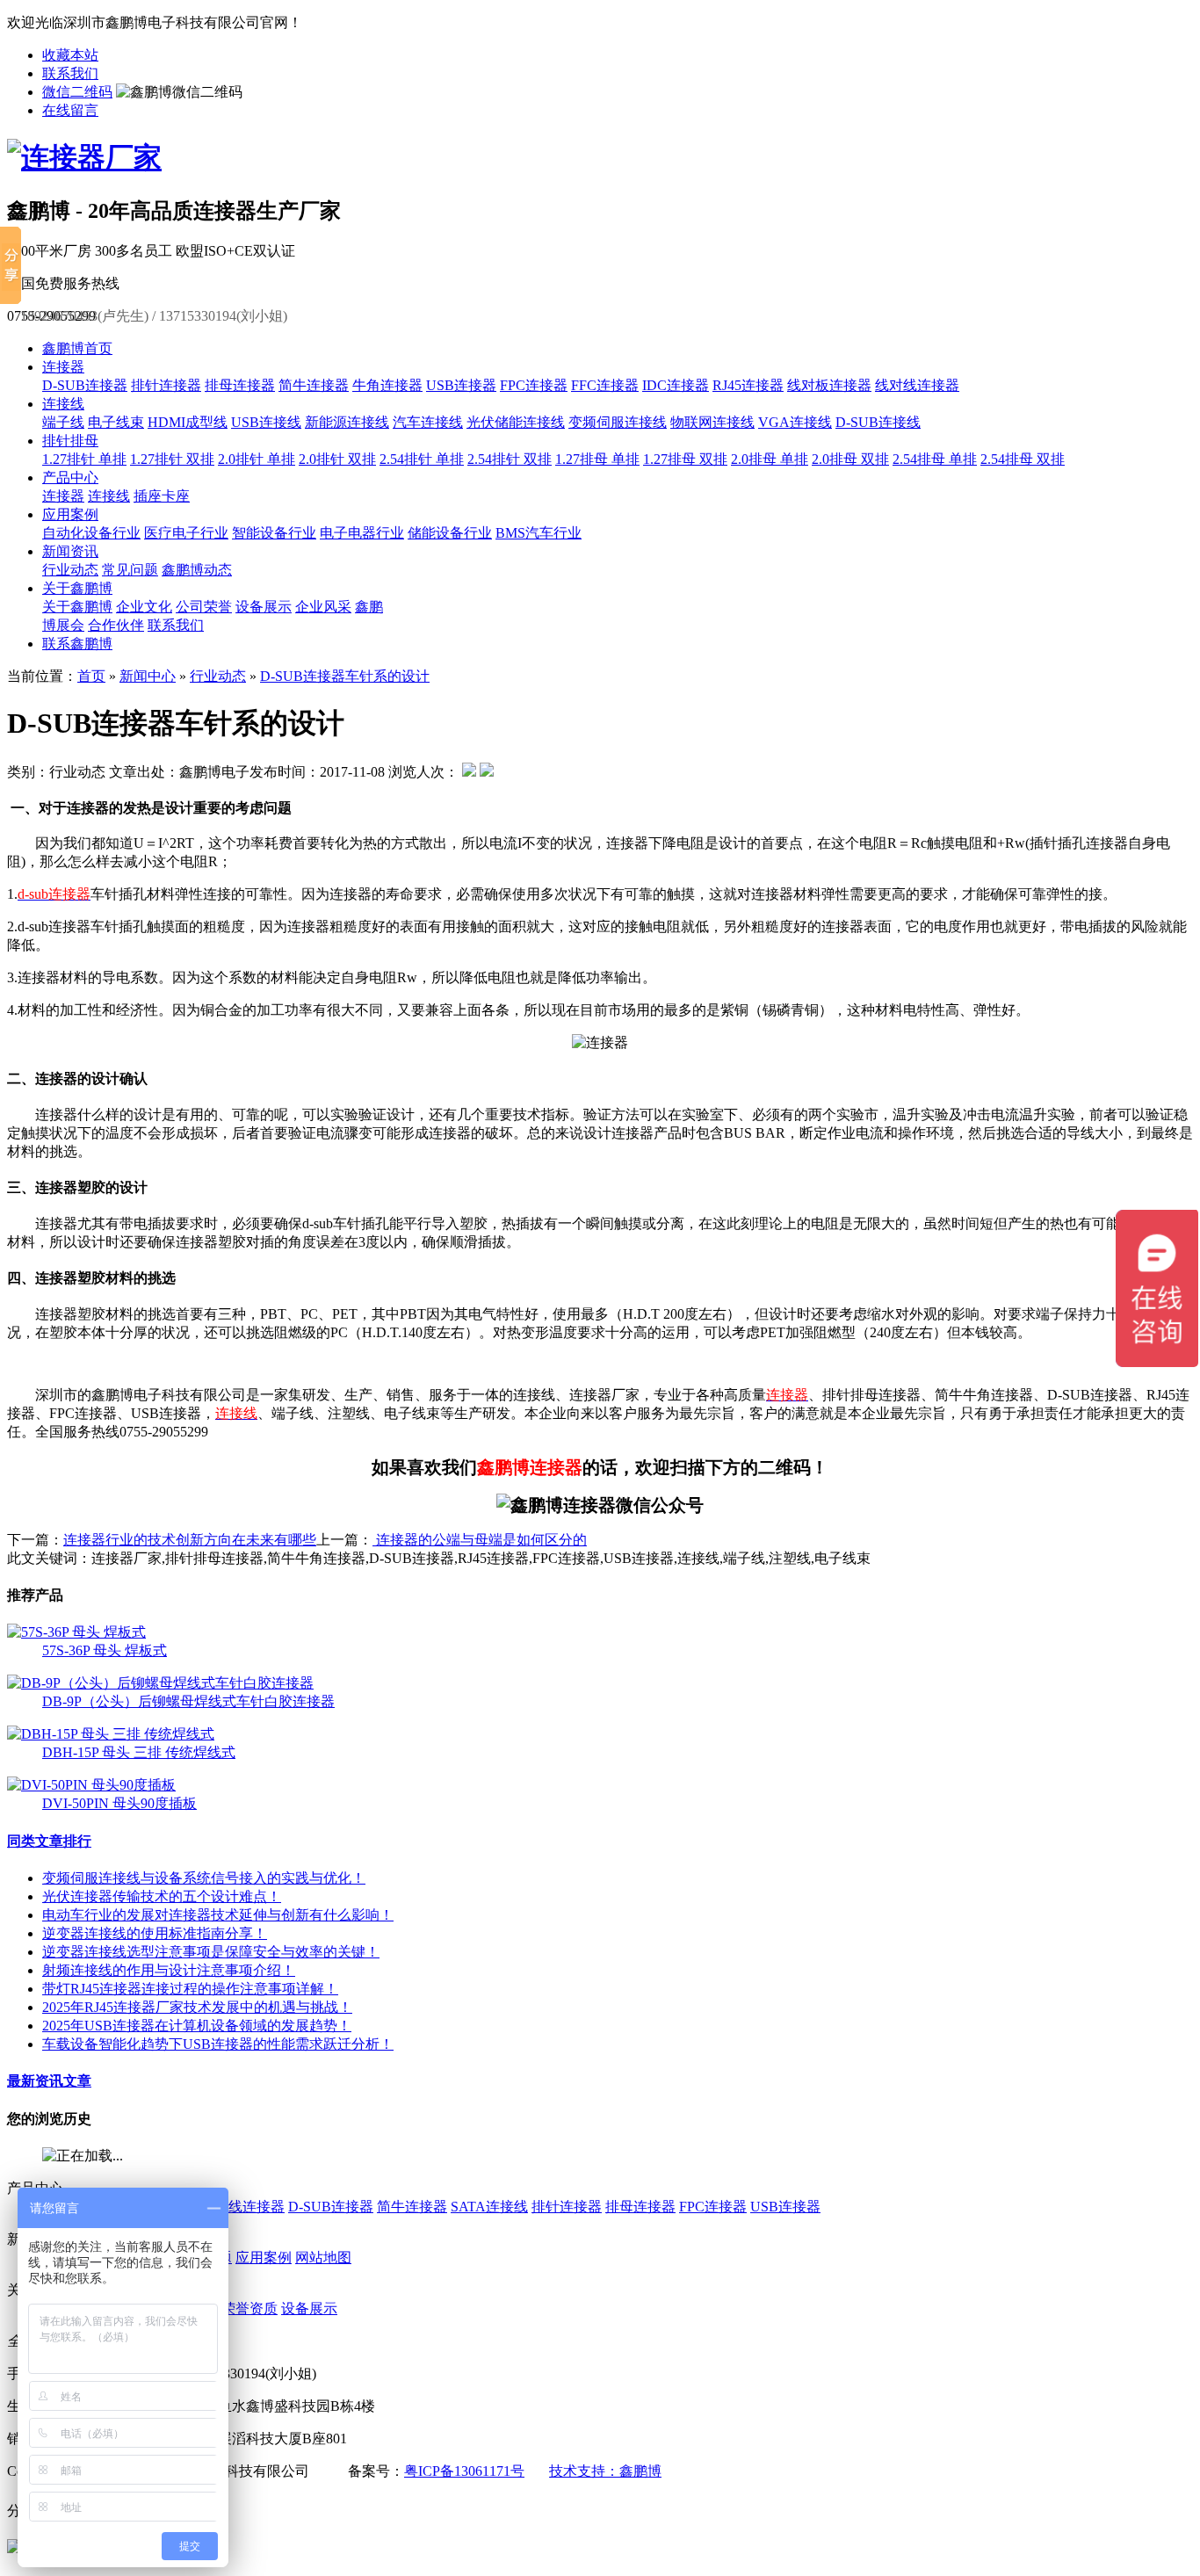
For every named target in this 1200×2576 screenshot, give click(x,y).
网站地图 (323, 2258)
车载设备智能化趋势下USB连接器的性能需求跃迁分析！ (218, 2044)
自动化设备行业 (91, 533)
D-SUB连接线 (878, 422)
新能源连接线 (347, 422)
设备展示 (264, 607)
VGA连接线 (795, 422)
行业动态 (70, 570)
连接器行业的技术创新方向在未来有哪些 (190, 1540)
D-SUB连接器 (85, 385)
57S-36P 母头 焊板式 (105, 1650)
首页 (91, 676)
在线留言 (70, 110)
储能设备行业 (450, 533)
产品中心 (70, 478)
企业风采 (323, 607)
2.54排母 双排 (1023, 459)
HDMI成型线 (188, 422)
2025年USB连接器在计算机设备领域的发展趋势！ (197, 2026)
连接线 (63, 404)
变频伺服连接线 (618, 422)
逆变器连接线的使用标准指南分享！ (155, 1933)
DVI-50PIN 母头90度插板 (119, 1803)
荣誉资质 (249, 2308)
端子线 (63, 422)
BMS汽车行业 (539, 533)
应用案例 (70, 514)
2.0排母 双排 (850, 459)
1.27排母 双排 (685, 459)
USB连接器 (461, 385)
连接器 (63, 367)
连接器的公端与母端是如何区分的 (480, 1540)
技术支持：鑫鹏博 (605, 2471)
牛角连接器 (387, 385)
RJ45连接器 (748, 385)
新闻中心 (148, 676)
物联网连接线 (712, 422)
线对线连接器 (917, 385)
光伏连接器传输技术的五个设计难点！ (162, 1896)
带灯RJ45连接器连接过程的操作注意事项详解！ (190, 1989)
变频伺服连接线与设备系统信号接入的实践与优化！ (204, 1878)
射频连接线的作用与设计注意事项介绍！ (169, 1970)
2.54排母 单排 (935, 459)
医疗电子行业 (186, 533)
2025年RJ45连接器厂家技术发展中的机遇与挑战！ (197, 2007)
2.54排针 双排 (510, 459)
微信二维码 (77, 92)
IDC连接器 (676, 385)
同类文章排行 (49, 1841)
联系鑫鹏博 (77, 644)
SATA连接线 (489, 2207)
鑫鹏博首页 (77, 348)
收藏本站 (70, 55)
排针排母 (70, 441)
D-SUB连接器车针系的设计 (345, 676)
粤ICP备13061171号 (464, 2471)
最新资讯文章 (49, 2081)
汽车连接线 (428, 422)
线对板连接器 (829, 385)
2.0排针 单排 (257, 459)
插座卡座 (162, 496)
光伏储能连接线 (516, 422)
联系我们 (70, 73)
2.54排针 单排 (422, 459)
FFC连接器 (605, 385)
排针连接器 (166, 385)
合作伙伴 (116, 625)
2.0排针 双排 (337, 459)
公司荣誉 (204, 607)
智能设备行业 (274, 533)
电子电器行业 (362, 533)
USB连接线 (266, 422)
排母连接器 (240, 385)
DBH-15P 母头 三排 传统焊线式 (139, 1752)
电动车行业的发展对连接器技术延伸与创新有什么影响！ (218, 1915)
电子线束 (116, 422)
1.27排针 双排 (172, 459)
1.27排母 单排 (597, 459)
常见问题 (130, 570)
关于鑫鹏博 (77, 588)
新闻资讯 (70, 551)
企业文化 (144, 607)
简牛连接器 (314, 385)
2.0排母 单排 (770, 459)
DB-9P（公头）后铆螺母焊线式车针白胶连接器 (188, 1701)
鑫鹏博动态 (197, 570)
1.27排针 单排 (84, 459)
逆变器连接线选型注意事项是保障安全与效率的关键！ (211, 1952)
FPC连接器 (534, 385)
